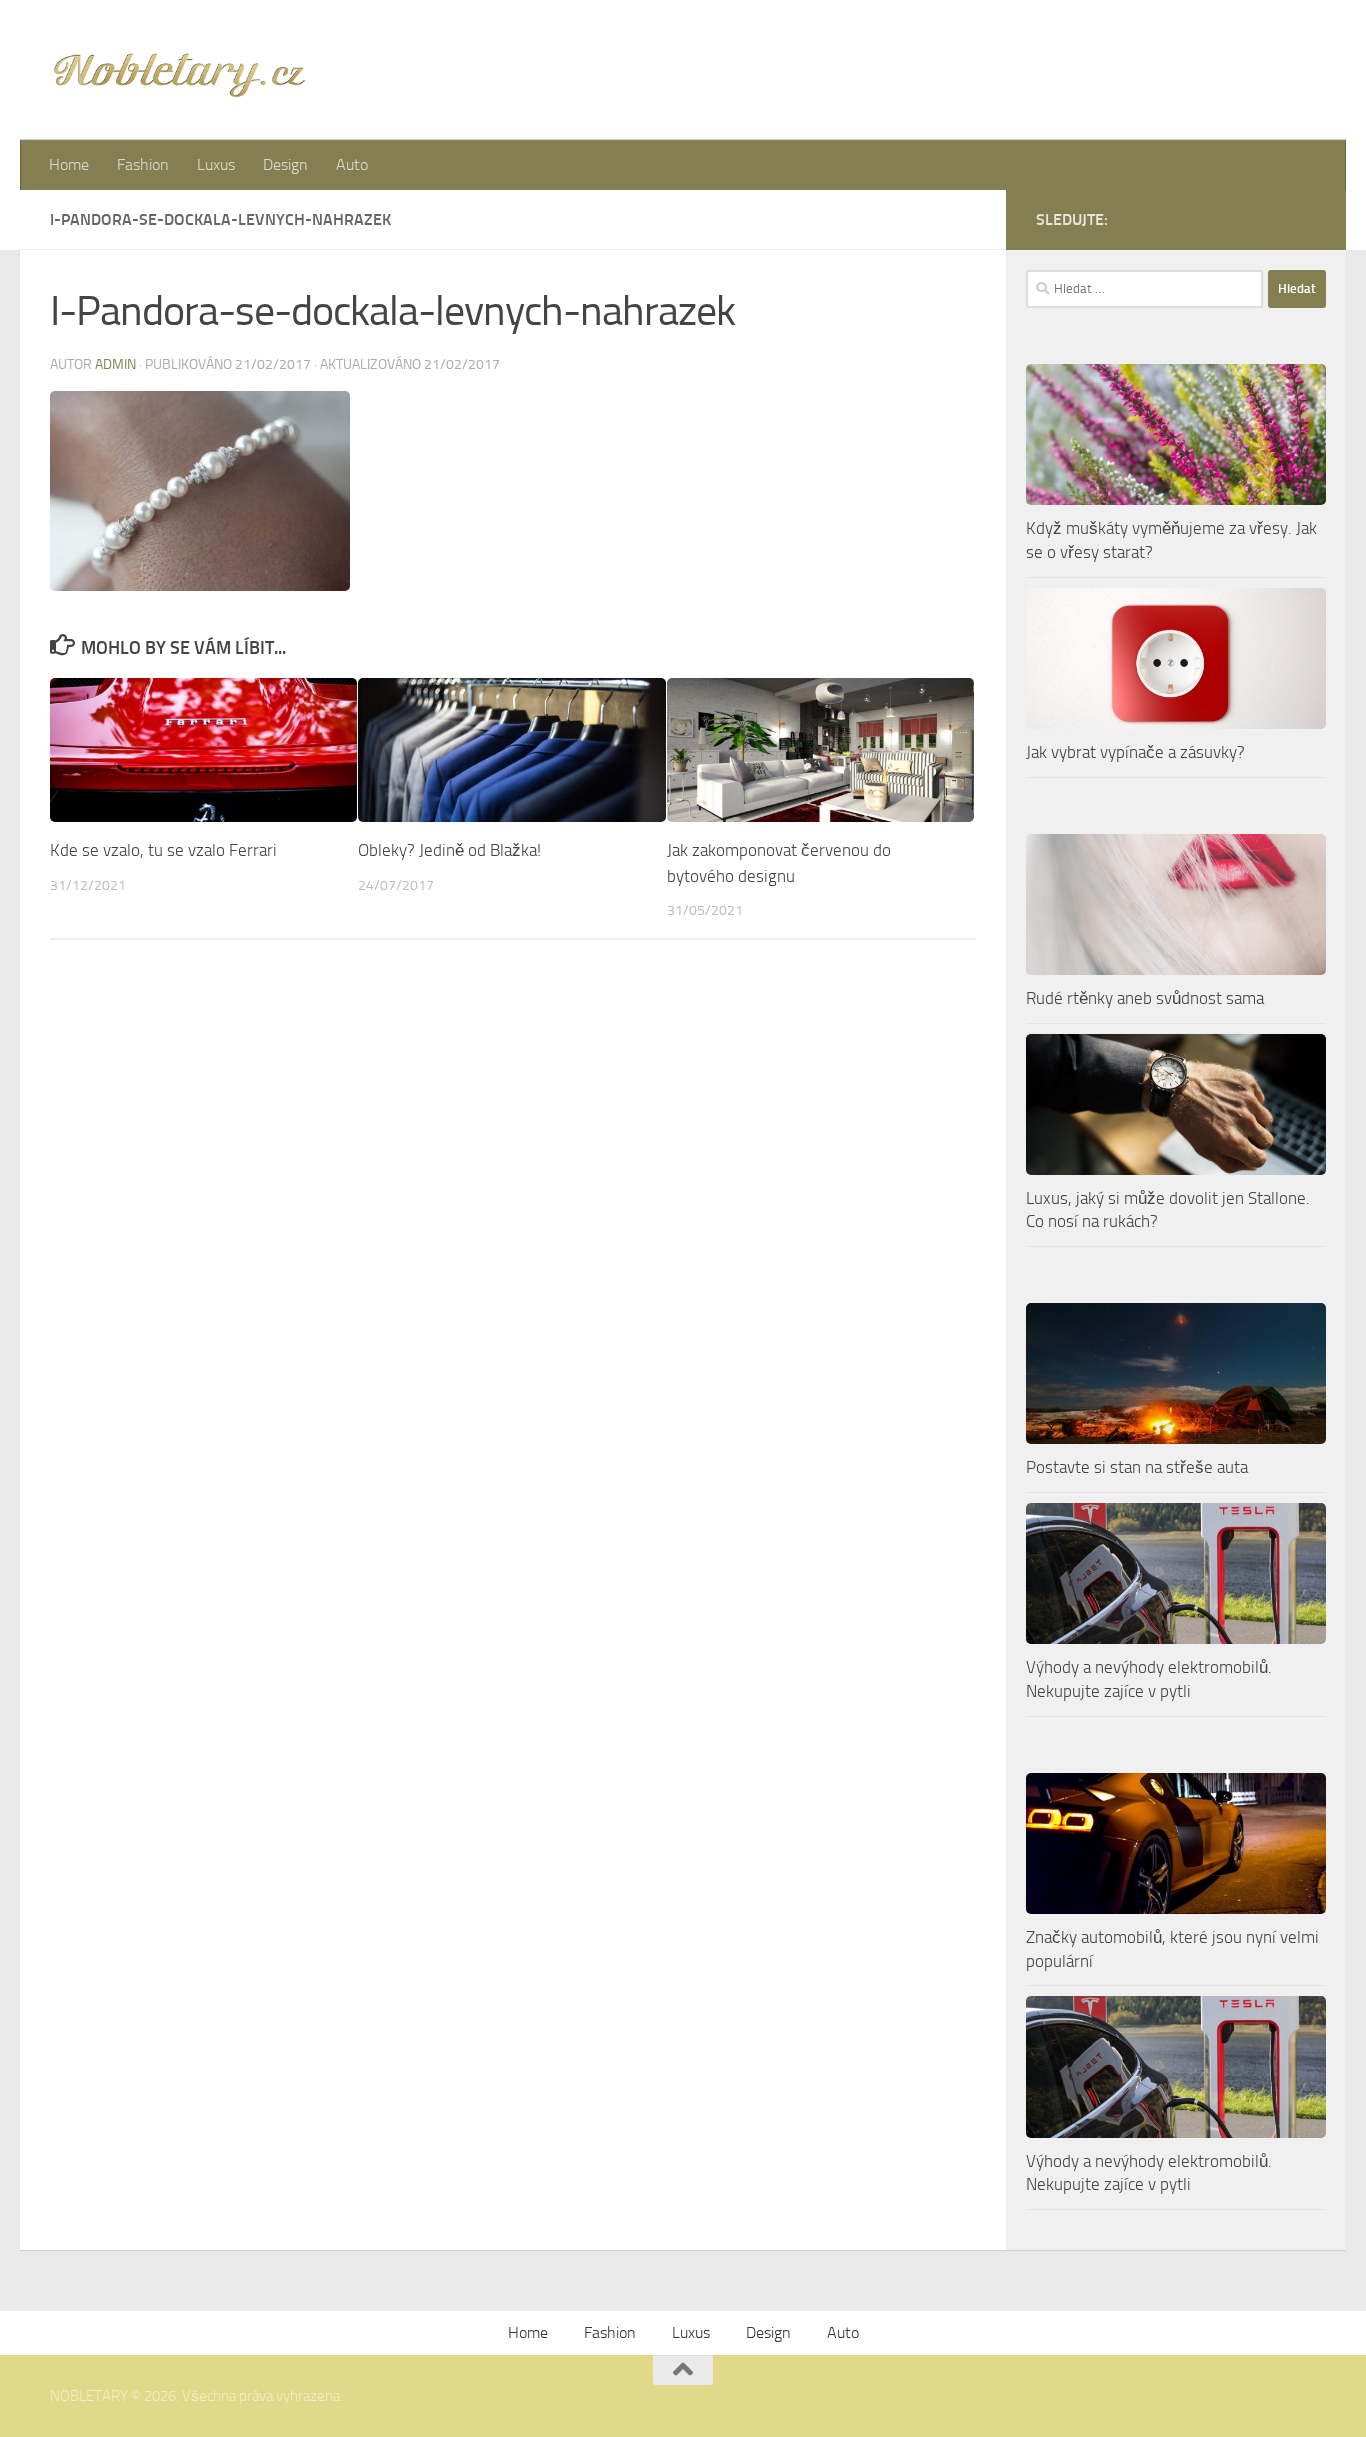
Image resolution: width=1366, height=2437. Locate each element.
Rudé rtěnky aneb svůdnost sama (1145, 998)
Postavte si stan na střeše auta (1137, 1467)
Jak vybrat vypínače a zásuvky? (1135, 752)
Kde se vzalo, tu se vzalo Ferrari (163, 850)
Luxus (216, 164)
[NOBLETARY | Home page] (179, 70)
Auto (352, 164)
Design (285, 164)
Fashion (143, 164)
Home (69, 164)
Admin (115, 364)
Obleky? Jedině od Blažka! (449, 850)
